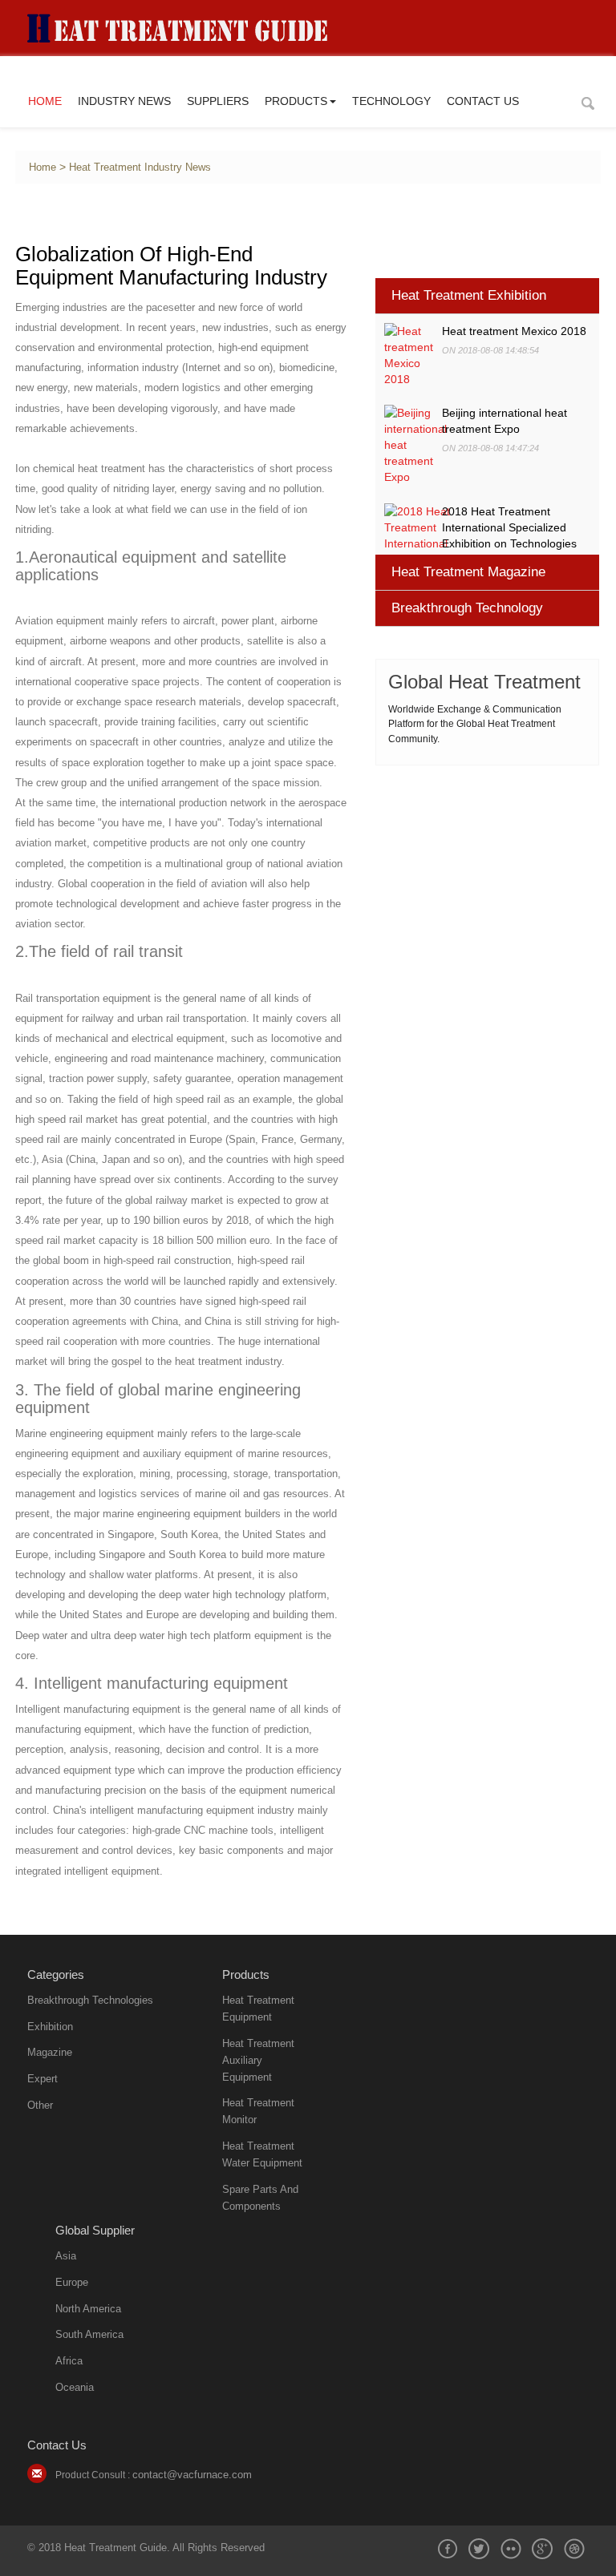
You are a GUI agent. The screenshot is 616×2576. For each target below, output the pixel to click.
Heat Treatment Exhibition (469, 295)
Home (45, 101)
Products (296, 101)
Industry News (124, 101)
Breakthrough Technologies (90, 2000)
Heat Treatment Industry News (140, 168)
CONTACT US (483, 101)
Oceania (75, 2387)
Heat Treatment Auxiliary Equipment (258, 2060)
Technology (391, 101)
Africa (69, 2361)
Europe (72, 2282)
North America (88, 2309)
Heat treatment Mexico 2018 (514, 331)
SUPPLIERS (218, 101)
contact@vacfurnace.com (192, 2475)
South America (89, 2334)
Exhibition (50, 2027)
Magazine (50, 2052)
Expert (43, 2079)
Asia (66, 2256)
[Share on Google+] (542, 2549)
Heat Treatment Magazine (468, 572)
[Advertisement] (488, 882)
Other (40, 2105)
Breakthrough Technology (467, 608)
